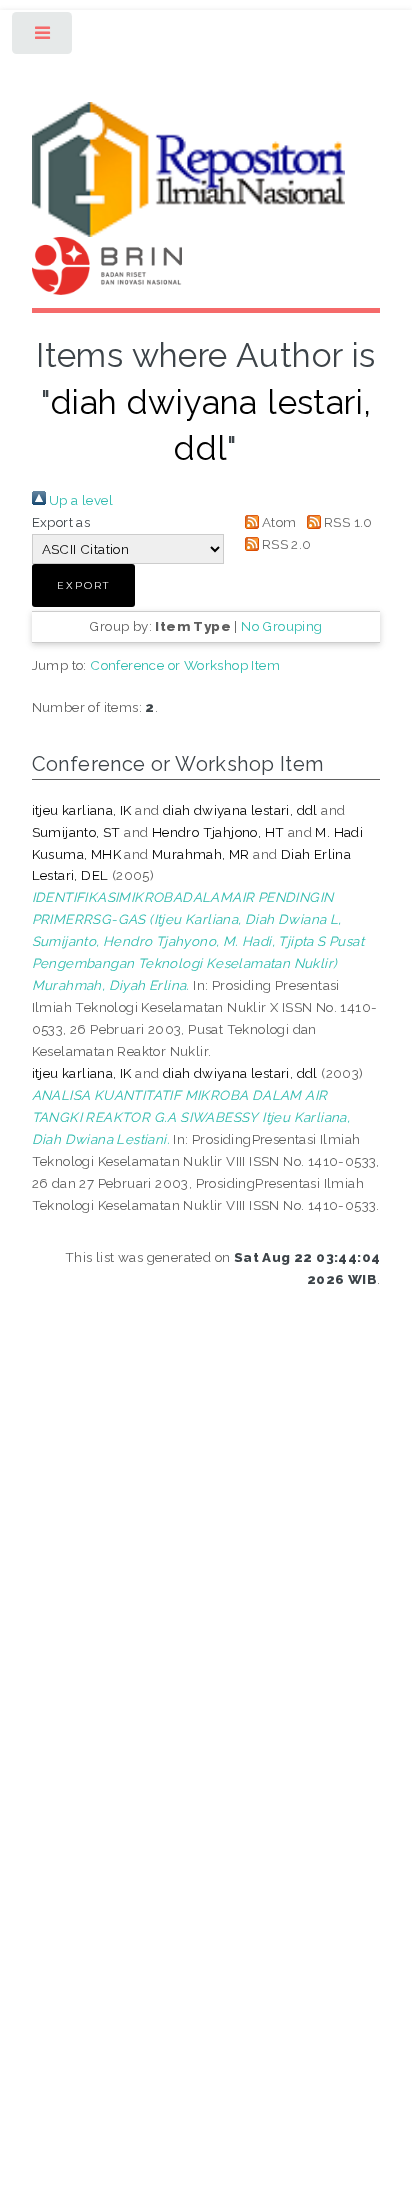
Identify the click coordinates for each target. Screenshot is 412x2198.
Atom (278, 522)
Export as (61, 522)
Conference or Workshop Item (185, 665)
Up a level (79, 500)
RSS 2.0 (285, 544)
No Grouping (281, 626)
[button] (83, 585)
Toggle (43, 37)
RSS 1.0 (347, 522)
